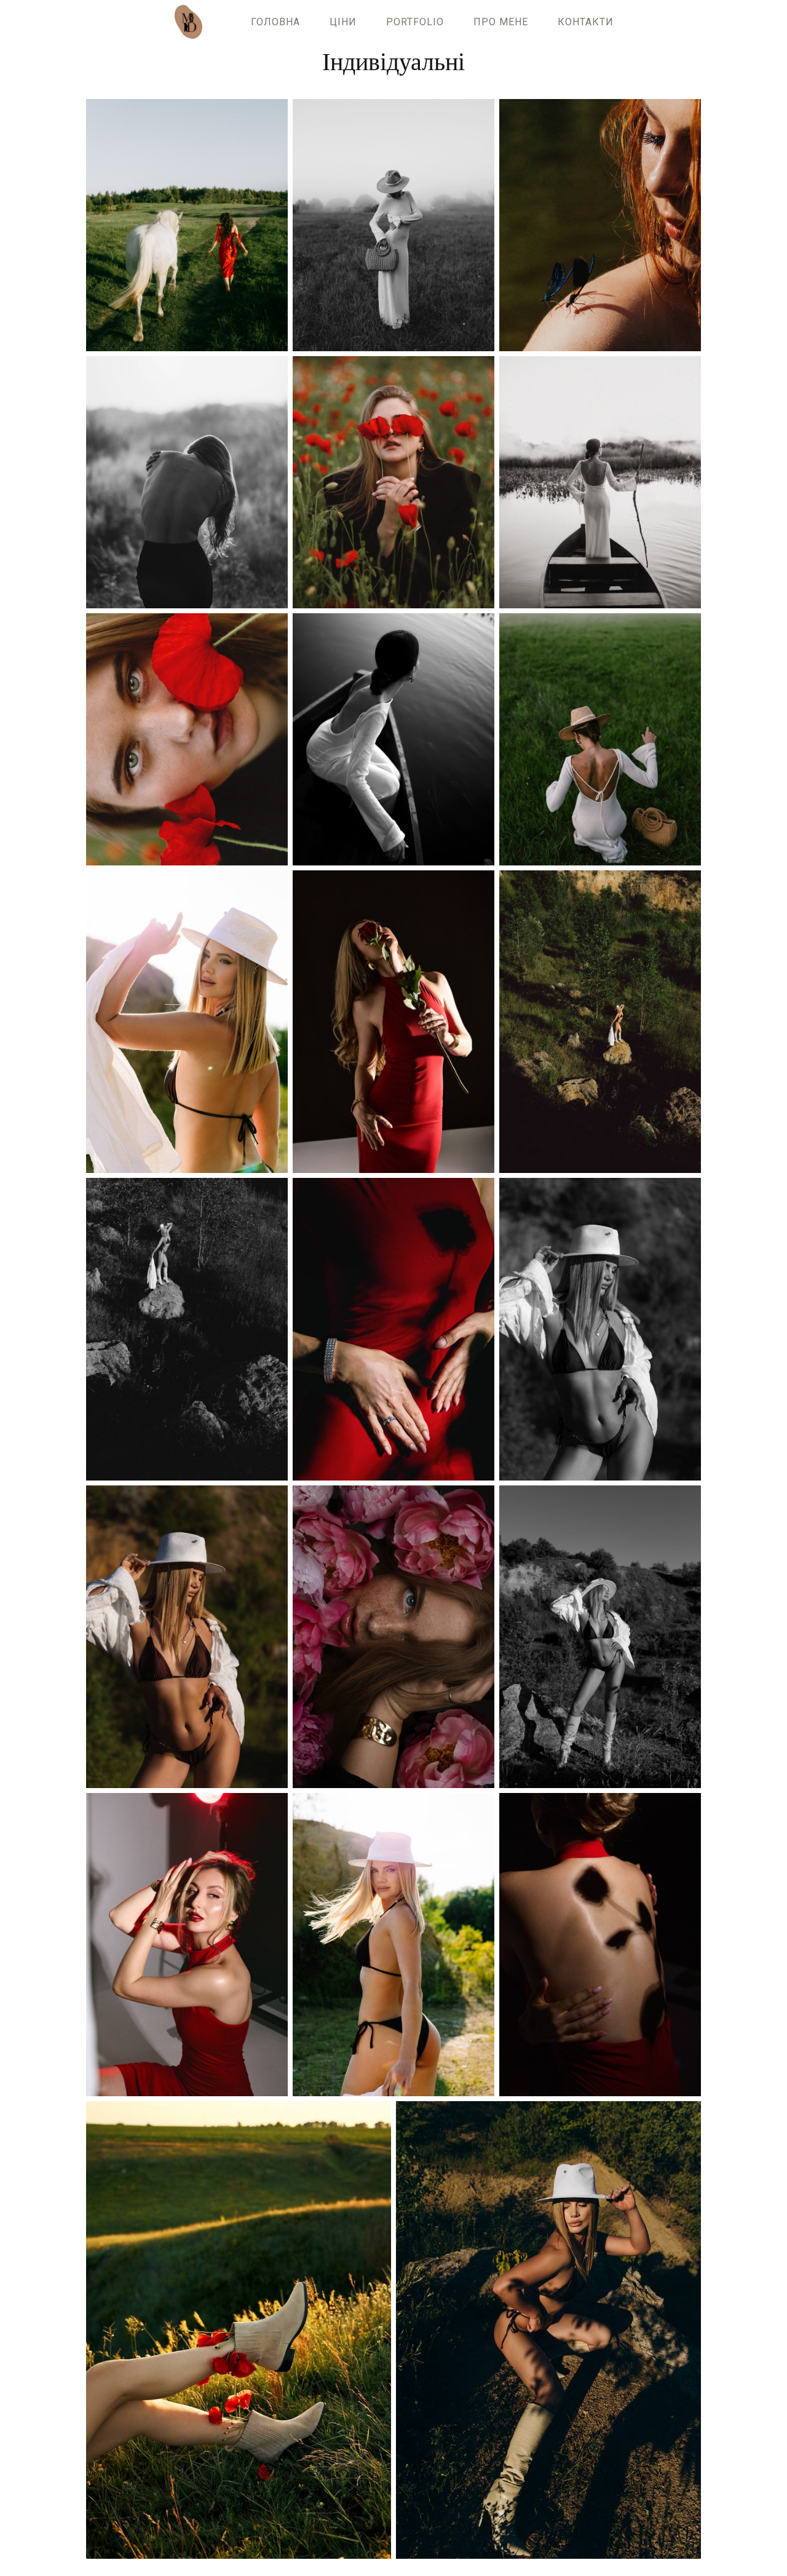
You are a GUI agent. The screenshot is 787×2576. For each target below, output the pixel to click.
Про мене (501, 22)
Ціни (343, 22)
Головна (275, 22)
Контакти (586, 22)
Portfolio (415, 22)
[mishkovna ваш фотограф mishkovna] (192, 22)
